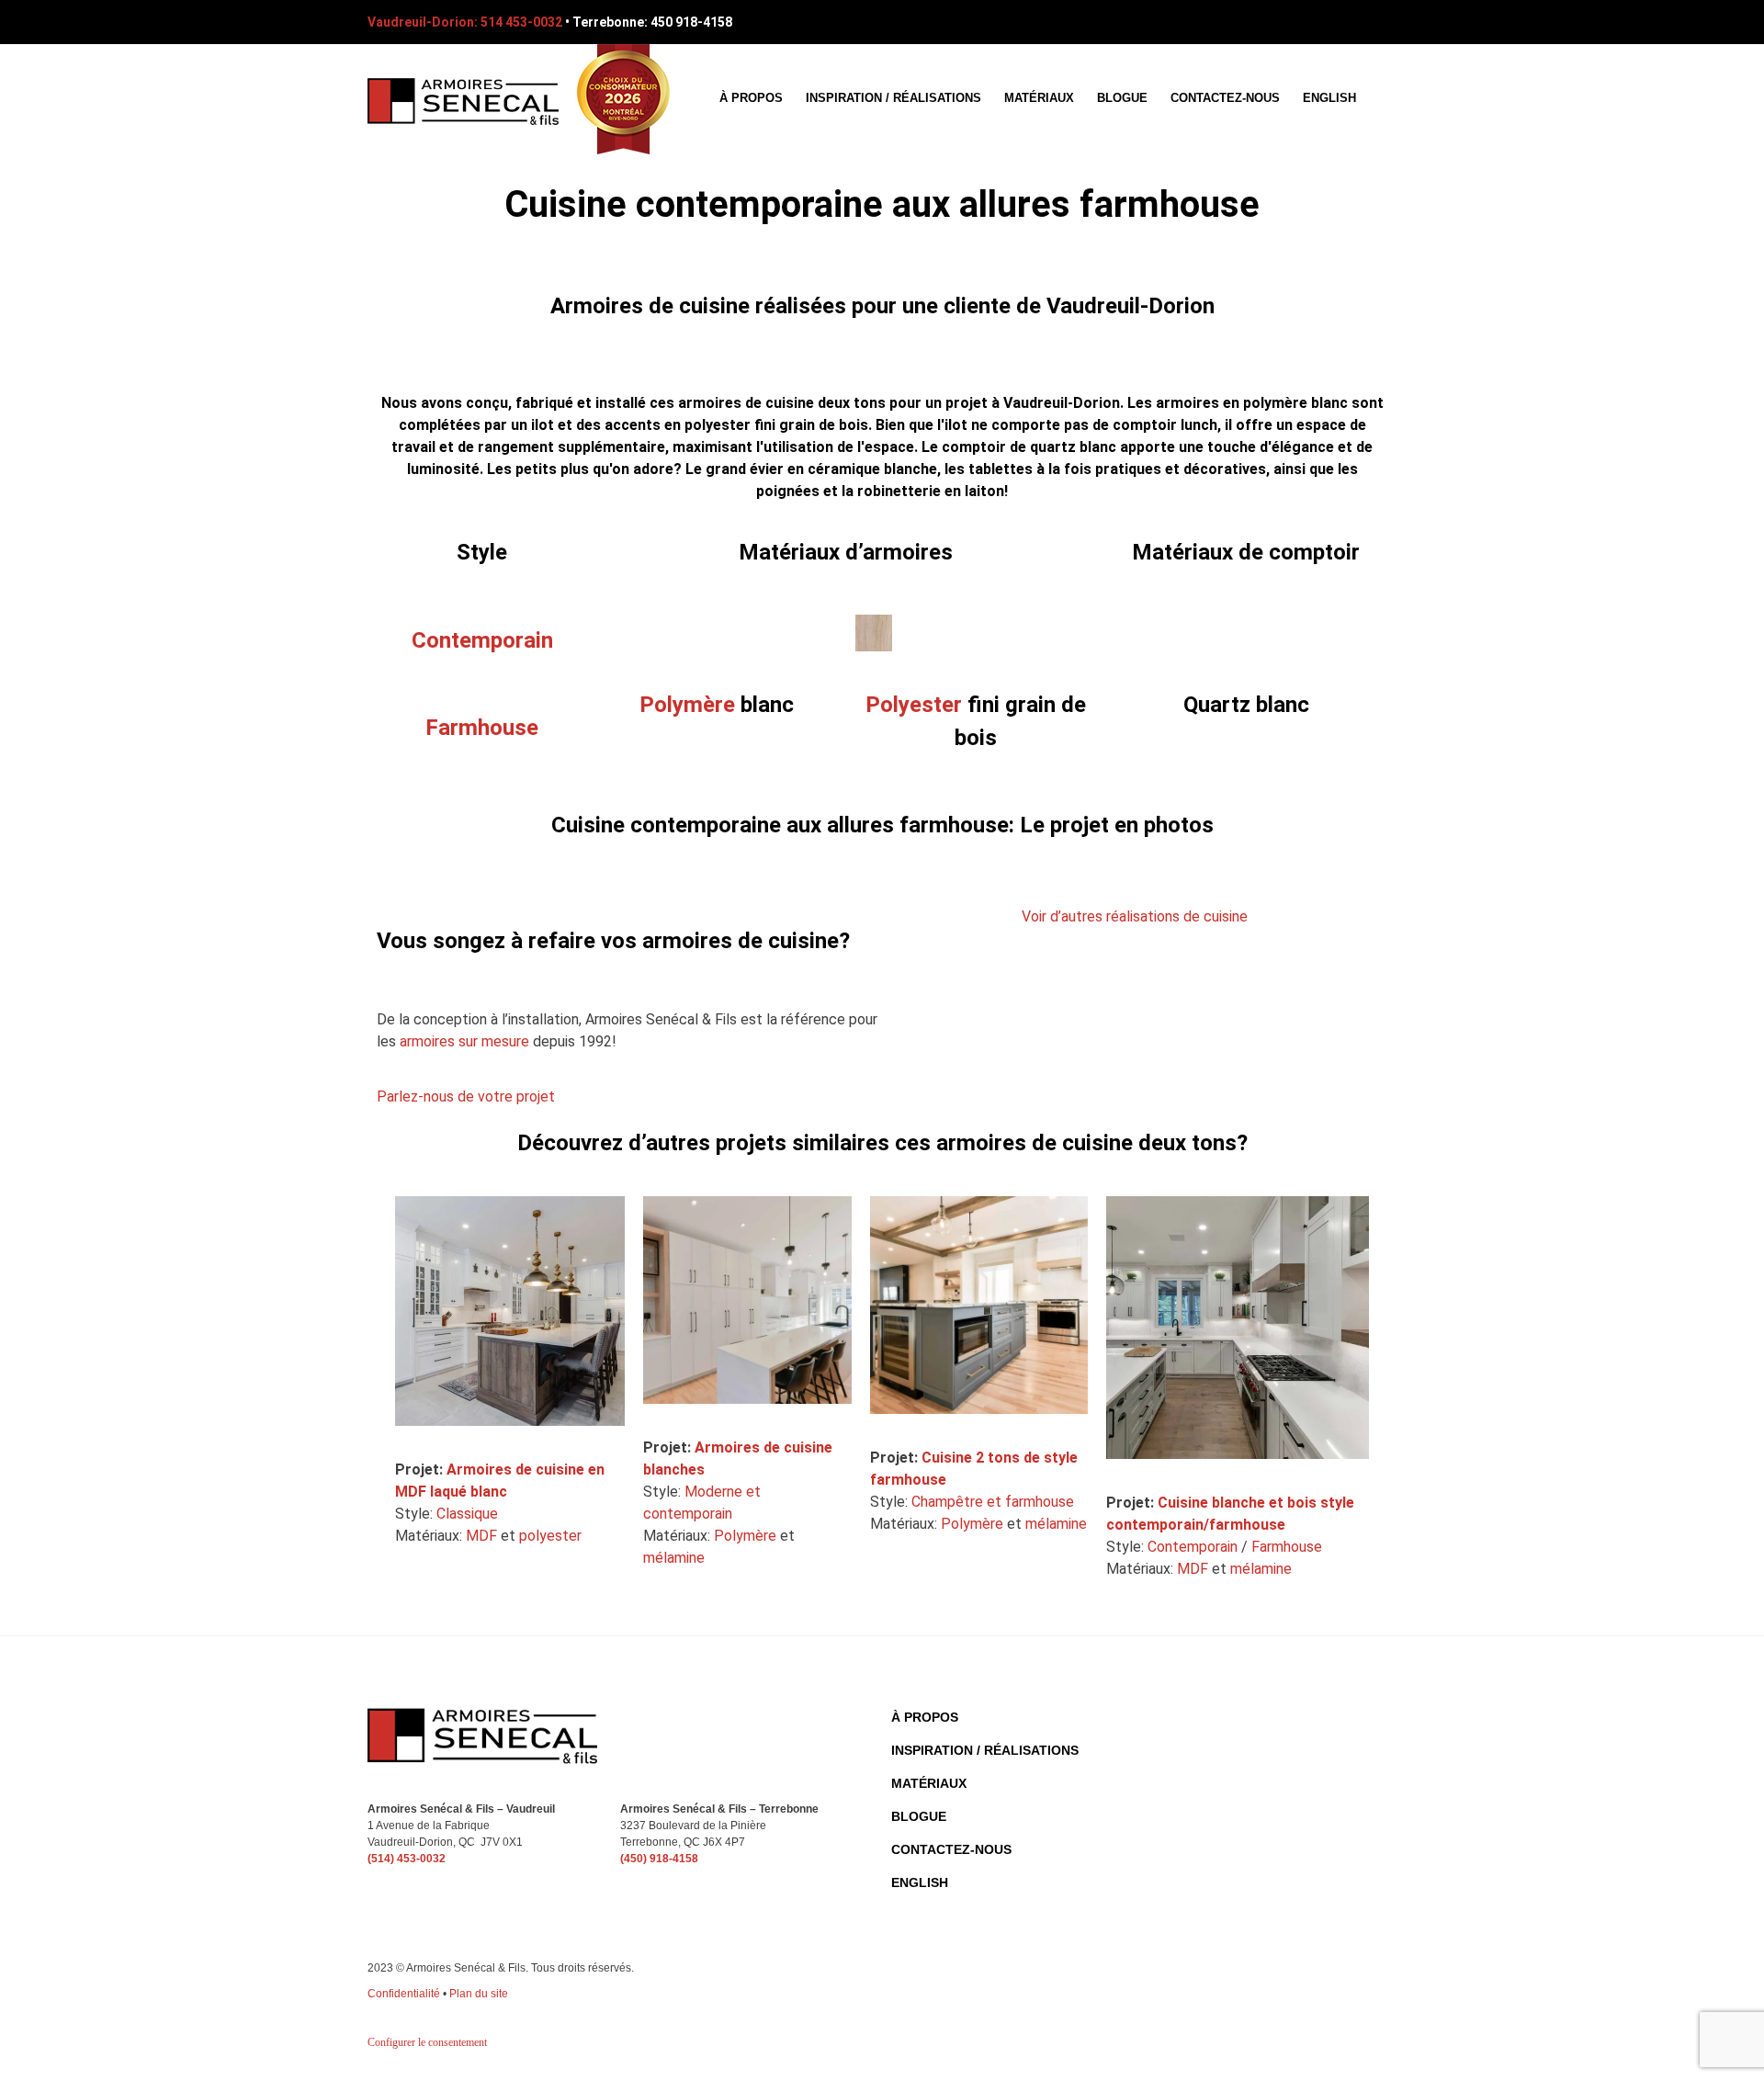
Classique (467, 1514)
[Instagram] (1384, 22)
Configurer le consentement (427, 2042)
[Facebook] (1316, 22)
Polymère (687, 705)
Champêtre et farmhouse (993, 1502)
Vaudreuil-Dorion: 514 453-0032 (465, 22)
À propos (751, 98)
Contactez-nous (1225, 98)
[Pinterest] (1350, 22)
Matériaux (1039, 98)
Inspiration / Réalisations (893, 98)
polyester (550, 1536)
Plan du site (479, 1994)
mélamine (674, 1558)
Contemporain (1193, 1547)
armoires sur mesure (464, 1041)
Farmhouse (1287, 1547)
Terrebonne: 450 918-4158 (652, 22)
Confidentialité (404, 1994)
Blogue (1122, 98)
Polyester (914, 705)
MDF (481, 1536)
